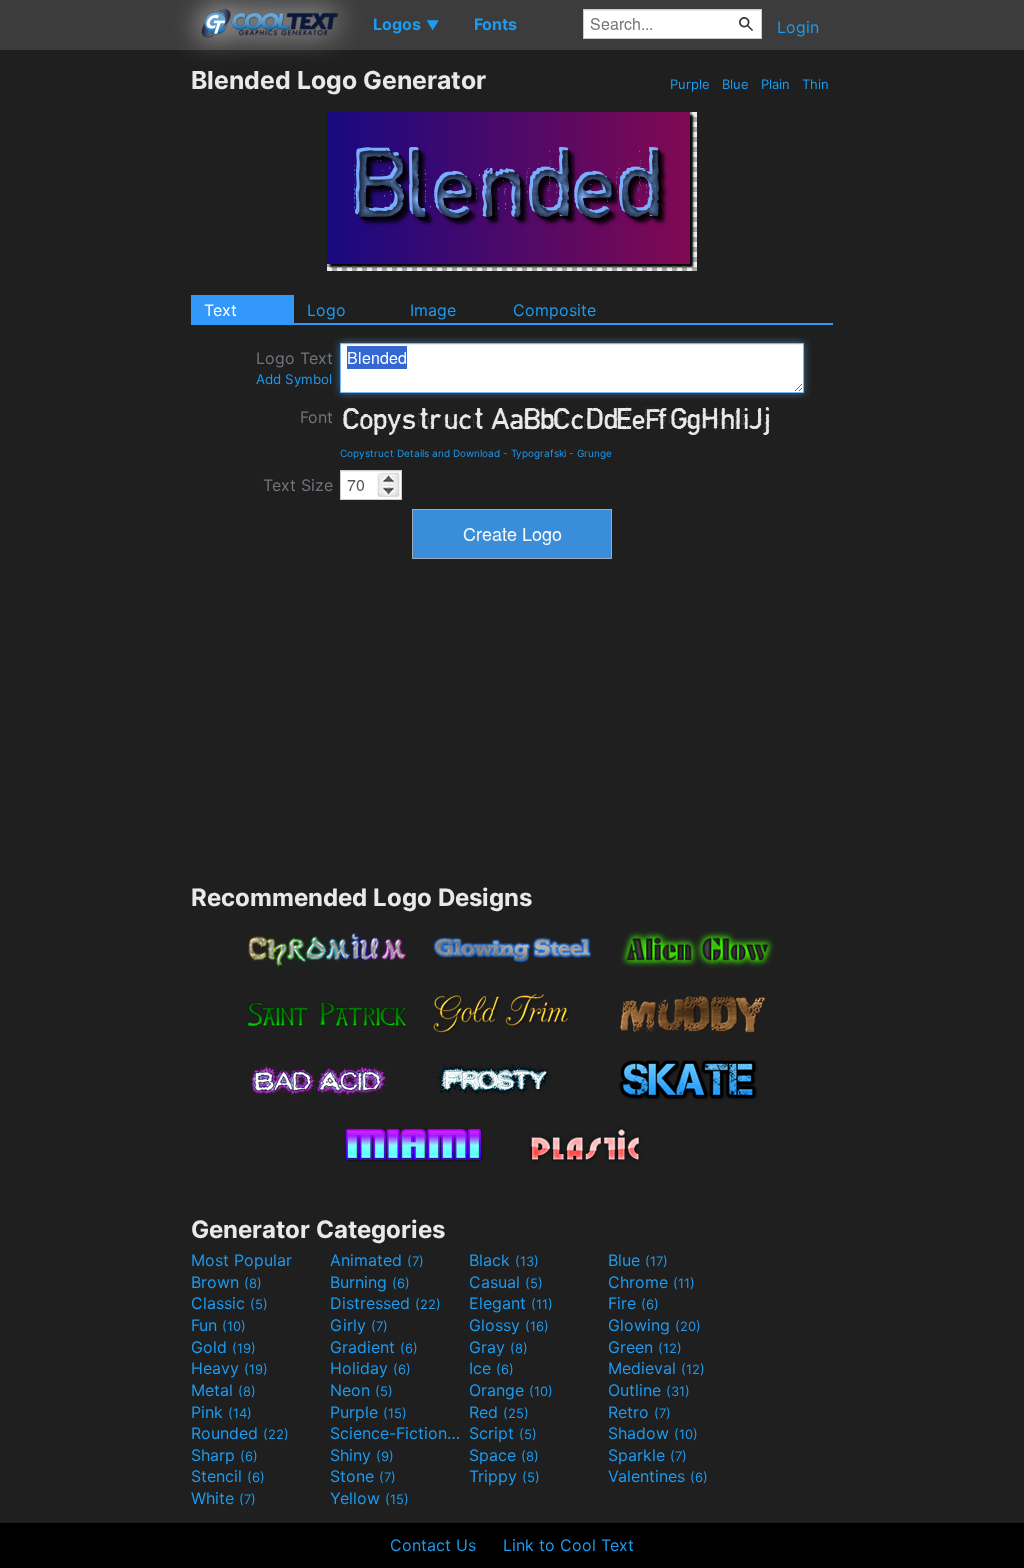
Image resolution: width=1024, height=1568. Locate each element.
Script (503, 1433)
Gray (498, 1347)
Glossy (509, 1325)
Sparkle (647, 1455)
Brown (226, 1282)
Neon (361, 1390)
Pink (221, 1412)
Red (499, 1412)
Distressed (385, 1303)
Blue (735, 84)
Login (798, 27)
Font (316, 417)
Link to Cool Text (568, 1545)
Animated (377, 1260)
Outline (649, 1390)
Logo (326, 310)
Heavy (229, 1368)
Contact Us (433, 1545)
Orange (511, 1390)
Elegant (511, 1303)
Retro (639, 1412)
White (223, 1498)
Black (504, 1260)
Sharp (224, 1455)
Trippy (504, 1476)
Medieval (656, 1368)
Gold (223, 1347)
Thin (815, 84)
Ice (491, 1368)
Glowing (654, 1325)
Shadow (653, 1433)
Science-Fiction (397, 1433)
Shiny (362, 1455)
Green (645, 1347)
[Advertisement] (95, 365)
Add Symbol (294, 379)
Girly (359, 1325)
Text (220, 310)
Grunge (594, 453)
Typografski (538, 453)
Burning (370, 1282)
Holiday (370, 1368)
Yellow (369, 1498)
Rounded (240, 1433)
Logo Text (294, 367)
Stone (363, 1476)
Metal (223, 1390)
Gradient (374, 1347)
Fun (218, 1325)
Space (504, 1455)
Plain (775, 84)
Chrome (651, 1282)
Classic (229, 1303)
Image (433, 310)
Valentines (658, 1476)
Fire (633, 1303)
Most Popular (241, 1260)
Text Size (298, 485)
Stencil (228, 1476)
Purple (690, 84)
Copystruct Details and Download (420, 453)
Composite (554, 310)
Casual (506, 1282)
